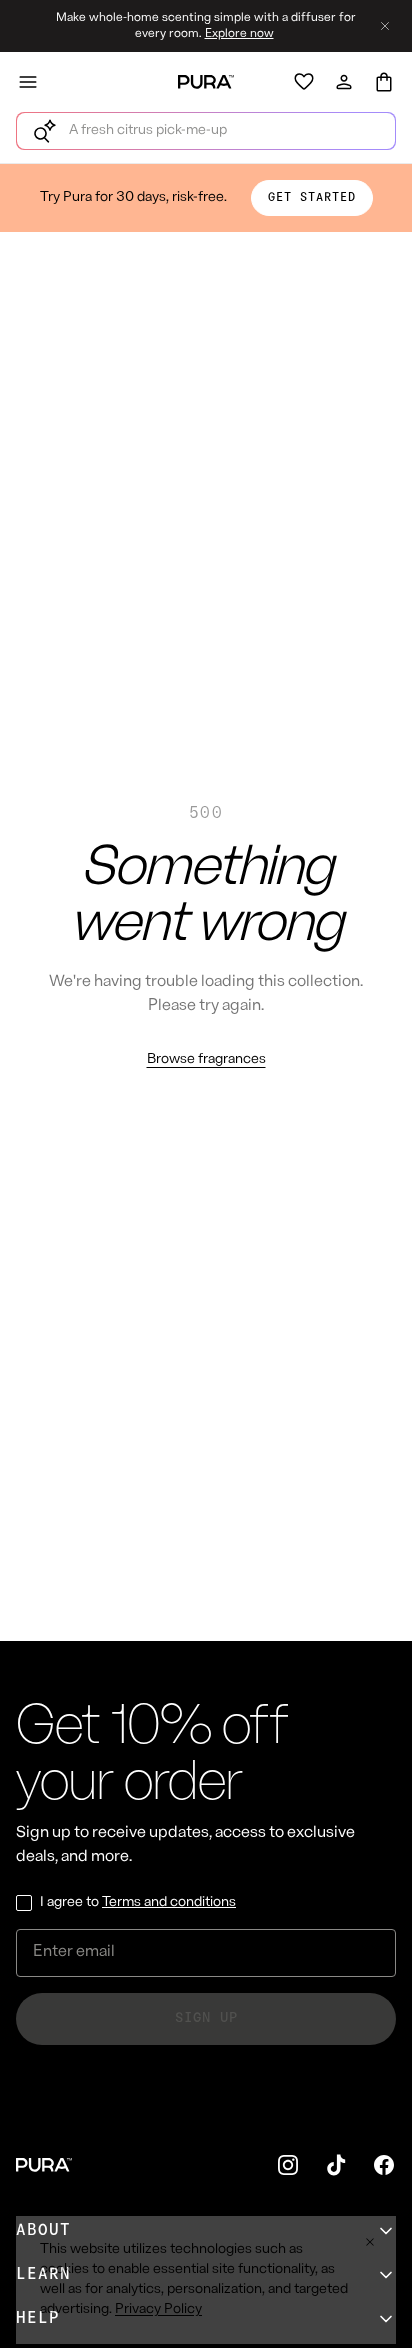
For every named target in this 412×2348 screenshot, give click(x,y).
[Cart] (384, 82)
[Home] (206, 82)
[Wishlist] (304, 82)
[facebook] (384, 2165)
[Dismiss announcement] (385, 26)
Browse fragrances (206, 1059)
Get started (312, 198)
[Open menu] (28, 82)
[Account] (344, 82)
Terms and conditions (169, 1902)
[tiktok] (336, 2165)
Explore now (239, 34)
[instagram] (288, 2165)
